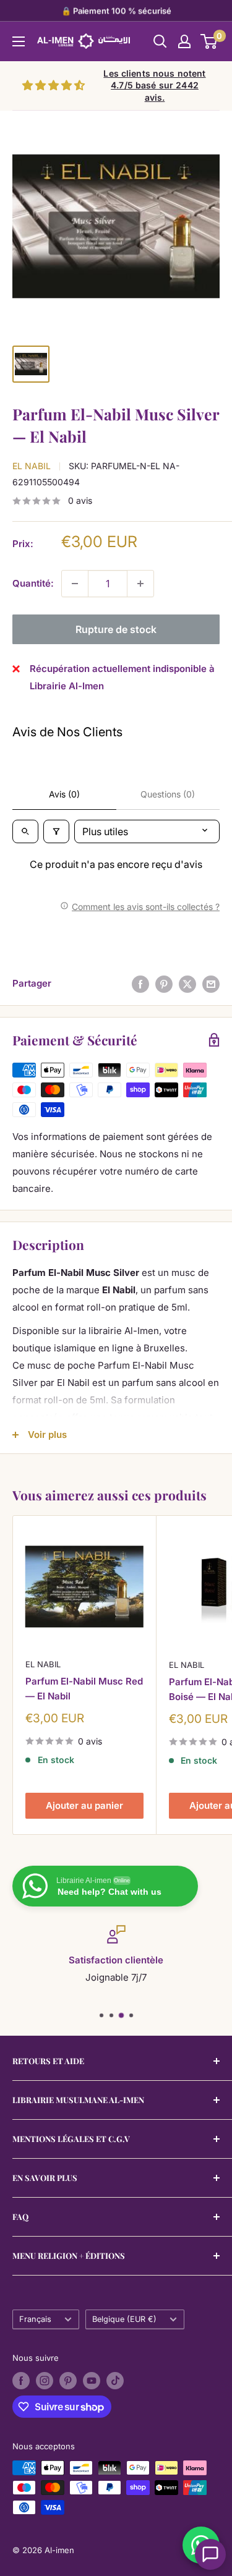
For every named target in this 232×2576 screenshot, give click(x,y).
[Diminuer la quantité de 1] (75, 584)
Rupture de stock (116, 629)
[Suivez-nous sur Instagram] (45, 2381)
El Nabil (32, 466)
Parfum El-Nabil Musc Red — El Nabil (84, 1688)
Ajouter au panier (84, 1805)
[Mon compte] (184, 41)
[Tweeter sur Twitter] (187, 984)
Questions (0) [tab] (168, 794)
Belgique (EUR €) (124, 2319)
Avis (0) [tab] (64, 794)
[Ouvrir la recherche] (160, 41)
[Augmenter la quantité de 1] (140, 584)
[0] (209, 41)
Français (35, 2319)
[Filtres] (56, 831)
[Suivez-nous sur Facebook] (21, 2381)
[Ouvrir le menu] (19, 41)
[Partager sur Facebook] (140, 984)
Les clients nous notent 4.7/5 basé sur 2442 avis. (154, 85)
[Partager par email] (211, 984)
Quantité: (33, 583)
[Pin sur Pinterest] (164, 984)
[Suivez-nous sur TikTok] (115, 2381)
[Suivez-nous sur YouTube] (92, 2381)
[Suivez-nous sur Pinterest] (68, 2381)
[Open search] (25, 831)
